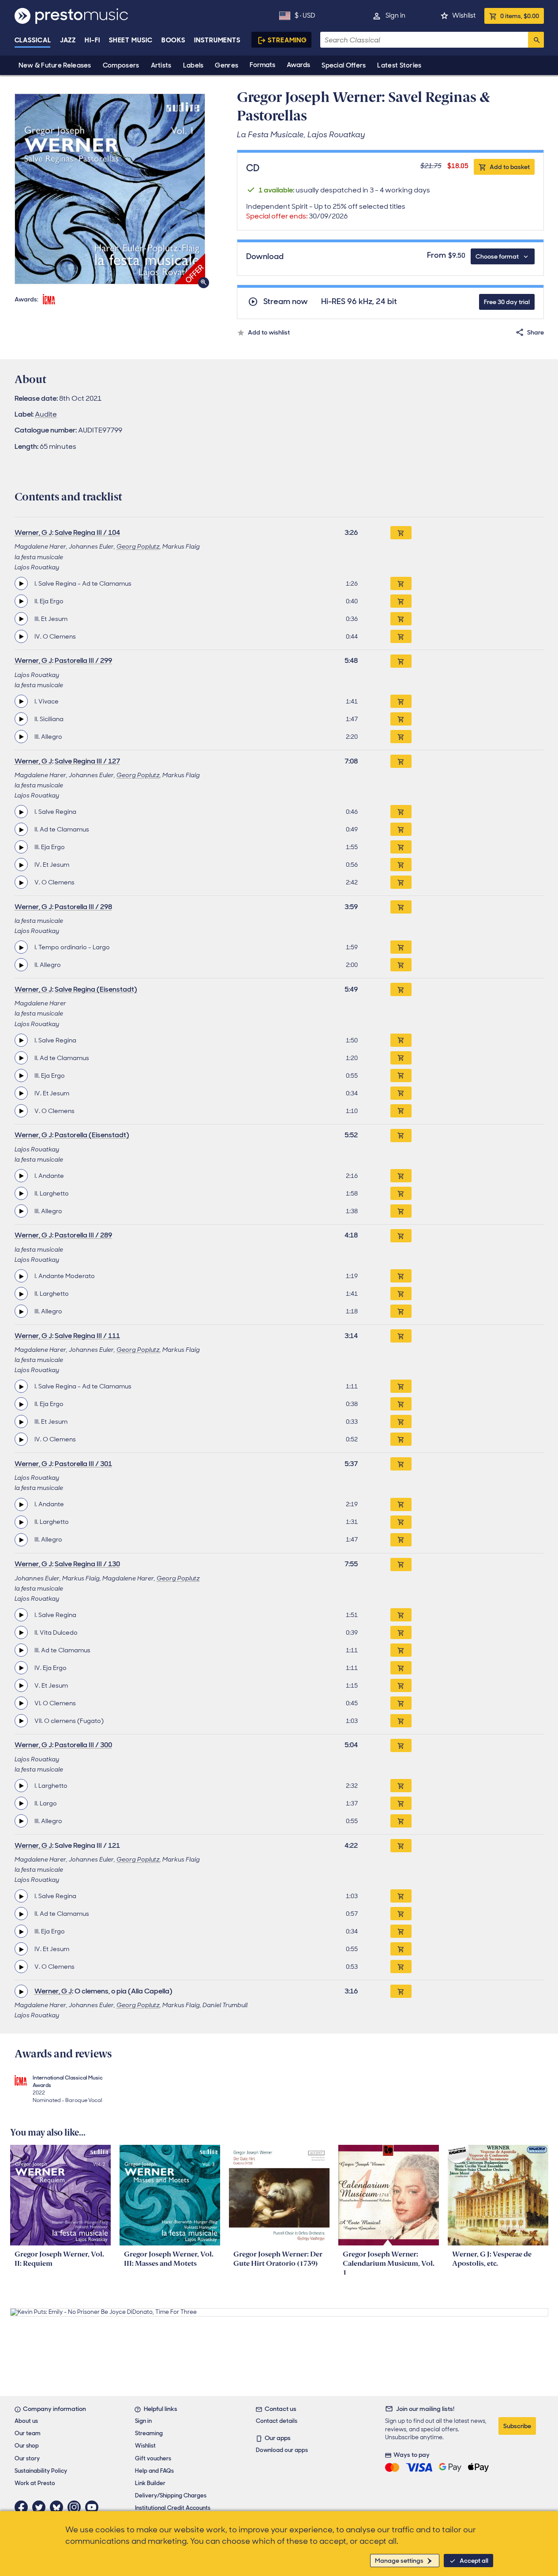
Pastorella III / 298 (83, 907)
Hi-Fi (92, 40)
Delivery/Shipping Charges (171, 2495)
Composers (121, 65)
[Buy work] (401, 533)
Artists (161, 65)
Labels (193, 65)
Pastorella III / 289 (83, 1235)
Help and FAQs (154, 2471)
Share (536, 332)
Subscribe (517, 2426)
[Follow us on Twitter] (41, 2507)
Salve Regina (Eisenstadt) (96, 989)
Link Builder (150, 2483)
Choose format (497, 256)
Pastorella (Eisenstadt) (92, 1135)
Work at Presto (35, 2483)
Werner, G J (33, 532)
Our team (28, 2433)
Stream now (286, 302)
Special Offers (344, 65)
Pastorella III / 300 (83, 1745)
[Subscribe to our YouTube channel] (94, 2507)
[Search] (536, 40)
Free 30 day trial (507, 302)
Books (174, 40)
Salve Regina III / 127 (87, 761)
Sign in (395, 15)
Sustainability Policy (41, 2471)
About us (26, 2421)
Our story (27, 2458)
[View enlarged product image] (110, 189)
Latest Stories (399, 65)
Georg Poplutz (138, 546)
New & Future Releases (55, 65)
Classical (33, 40)
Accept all (474, 2561)
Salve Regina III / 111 (87, 1336)
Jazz (68, 40)
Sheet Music (131, 40)
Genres (227, 65)
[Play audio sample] (21, 583)
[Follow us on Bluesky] (59, 2507)
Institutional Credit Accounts (173, 2508)
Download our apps (282, 2450)
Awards (298, 65)
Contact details (277, 2421)
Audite (46, 414)
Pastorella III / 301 (83, 1464)
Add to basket (510, 167)
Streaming (287, 40)
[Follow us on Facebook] (23, 2507)
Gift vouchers (153, 2458)
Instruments (217, 40)
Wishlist (464, 15)
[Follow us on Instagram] (76, 2507)
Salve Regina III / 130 (87, 1564)
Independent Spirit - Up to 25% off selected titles (326, 211)
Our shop (27, 2446)
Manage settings (399, 2561)
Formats (262, 65)
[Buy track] (401, 583)
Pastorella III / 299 (83, 660)
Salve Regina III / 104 (87, 532)
